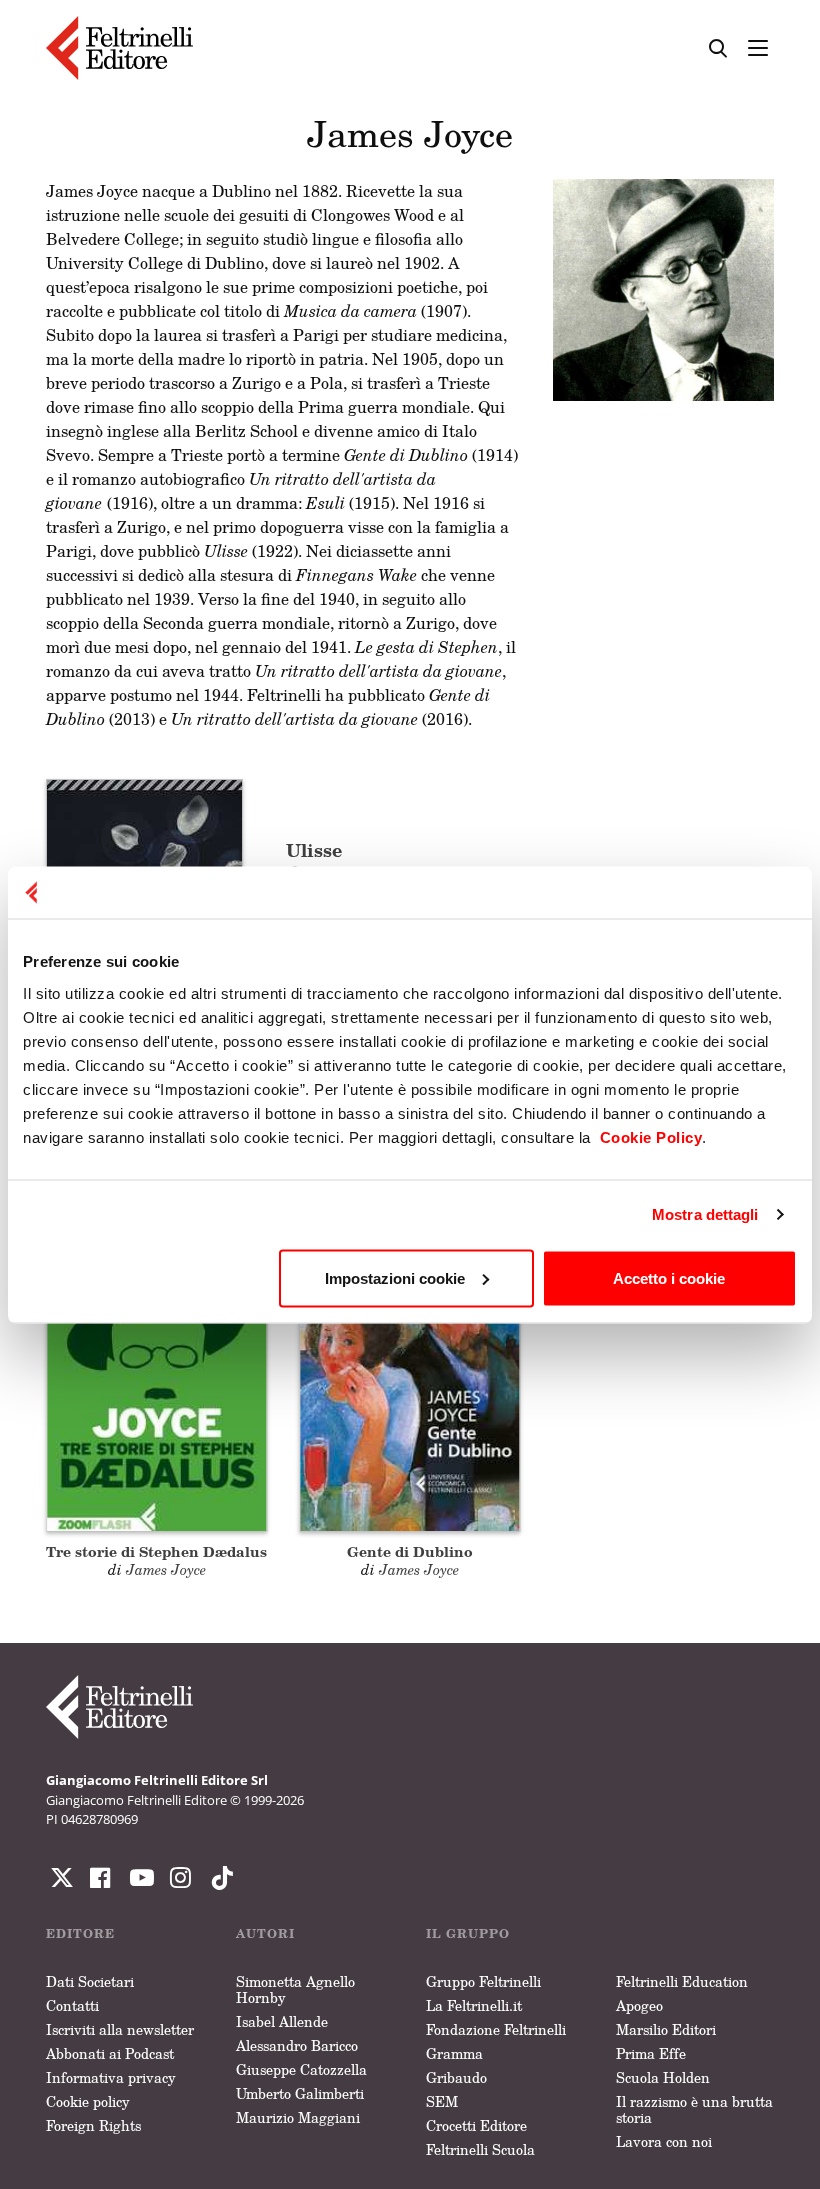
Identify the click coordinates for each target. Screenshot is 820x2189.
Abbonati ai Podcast (110, 2053)
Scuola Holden (663, 2077)
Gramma (454, 2053)
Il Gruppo (468, 1933)
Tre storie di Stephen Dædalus (156, 1551)
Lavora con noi (664, 2141)
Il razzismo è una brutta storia (694, 2109)
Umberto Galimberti (300, 2093)
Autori (265, 1933)
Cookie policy (88, 2101)
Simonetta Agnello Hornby (295, 1989)
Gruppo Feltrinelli (483, 1981)
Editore (80, 1933)
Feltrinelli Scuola (480, 2149)
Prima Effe (651, 2053)
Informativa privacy (111, 2077)
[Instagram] (218, 1878)
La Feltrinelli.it (474, 2005)
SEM (442, 2101)
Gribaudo (456, 2077)
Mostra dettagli (705, 1214)
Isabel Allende (282, 2021)
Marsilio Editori (666, 2029)
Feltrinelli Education (682, 1981)
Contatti (72, 2005)
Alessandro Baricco (297, 2045)
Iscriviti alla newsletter (120, 2029)
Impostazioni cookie (395, 1277)
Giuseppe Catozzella (301, 2069)
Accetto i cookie (669, 1277)
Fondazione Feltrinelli (496, 2029)
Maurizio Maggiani (298, 2117)
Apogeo (639, 2005)
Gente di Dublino (410, 1551)
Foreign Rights (93, 2125)
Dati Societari (90, 1981)
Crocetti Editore (476, 2125)
